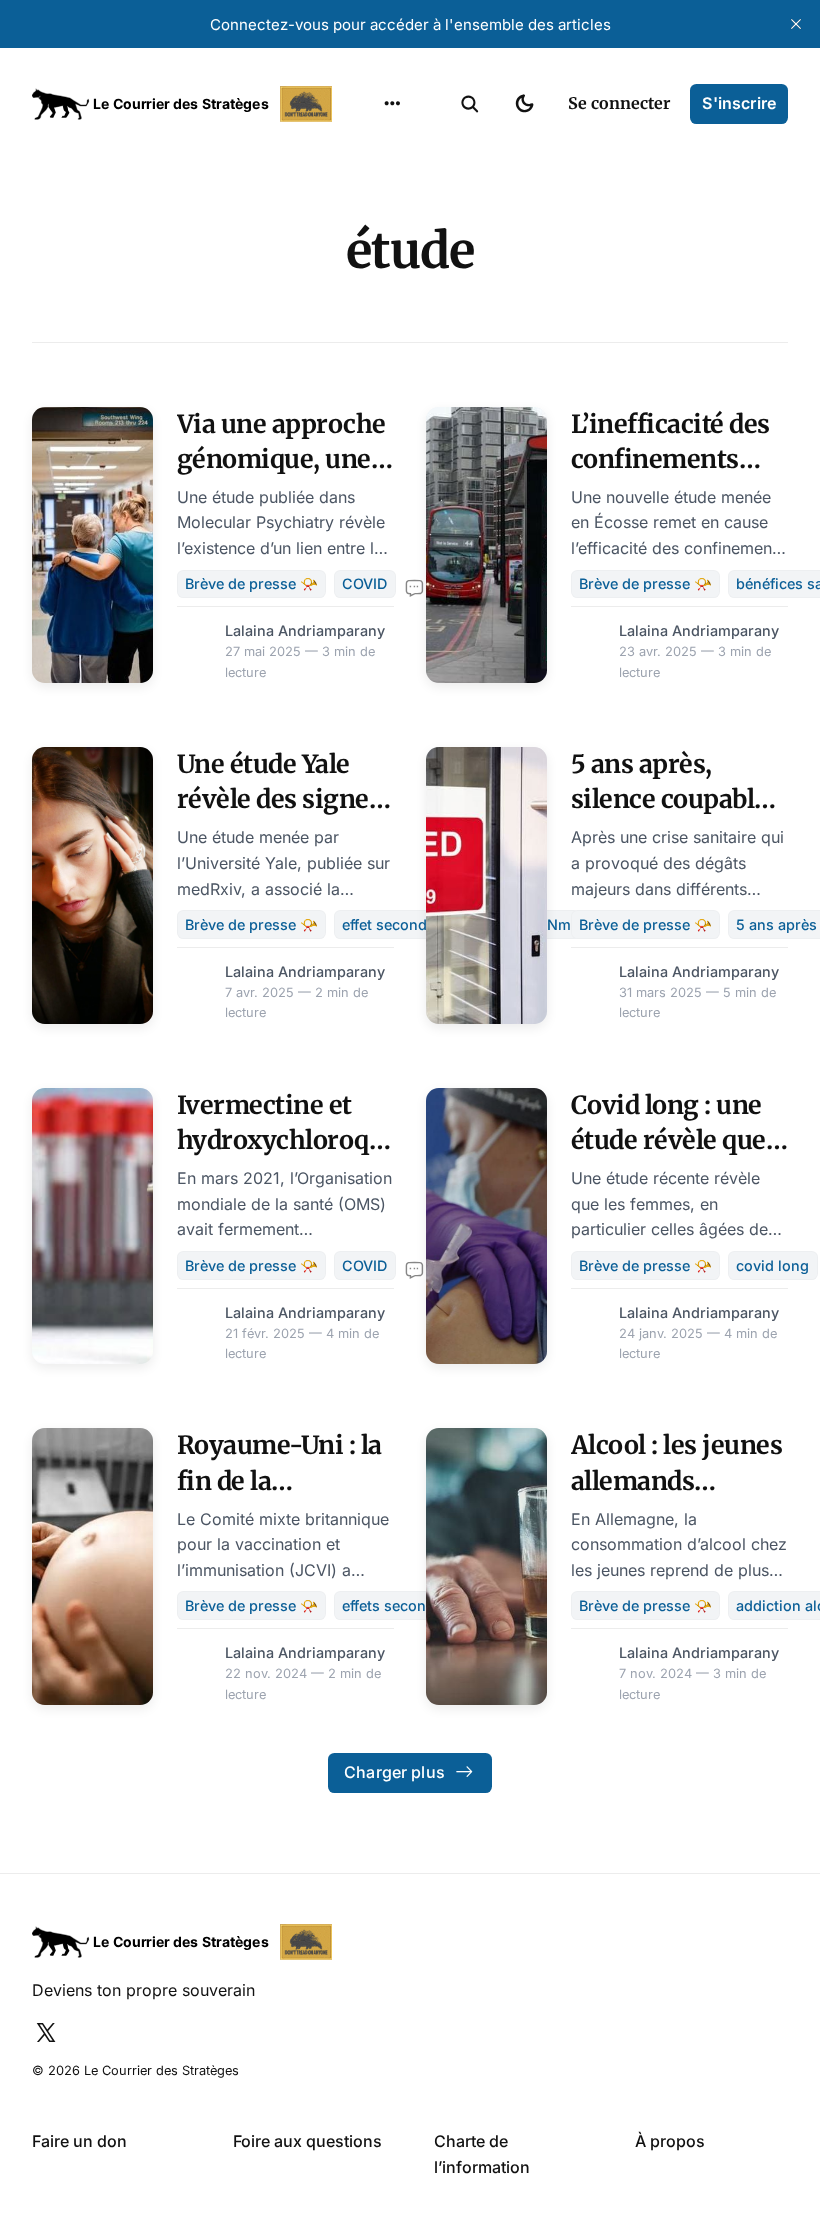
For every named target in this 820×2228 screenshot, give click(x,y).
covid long (772, 1265)
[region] (392, 104)
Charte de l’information (482, 2154)
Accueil (367, 150)
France (366, 228)
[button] (470, 104)
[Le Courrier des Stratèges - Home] (184, 104)
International (391, 189)
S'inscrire (739, 103)
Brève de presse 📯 (251, 583)
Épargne (372, 306)
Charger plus (394, 1772)
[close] (796, 24)
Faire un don (79, 2141)
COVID (364, 583)
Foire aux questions (307, 2141)
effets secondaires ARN (422, 1605)
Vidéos (366, 345)
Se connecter (619, 103)
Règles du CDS (392, 384)
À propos (670, 2141)
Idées (361, 267)
